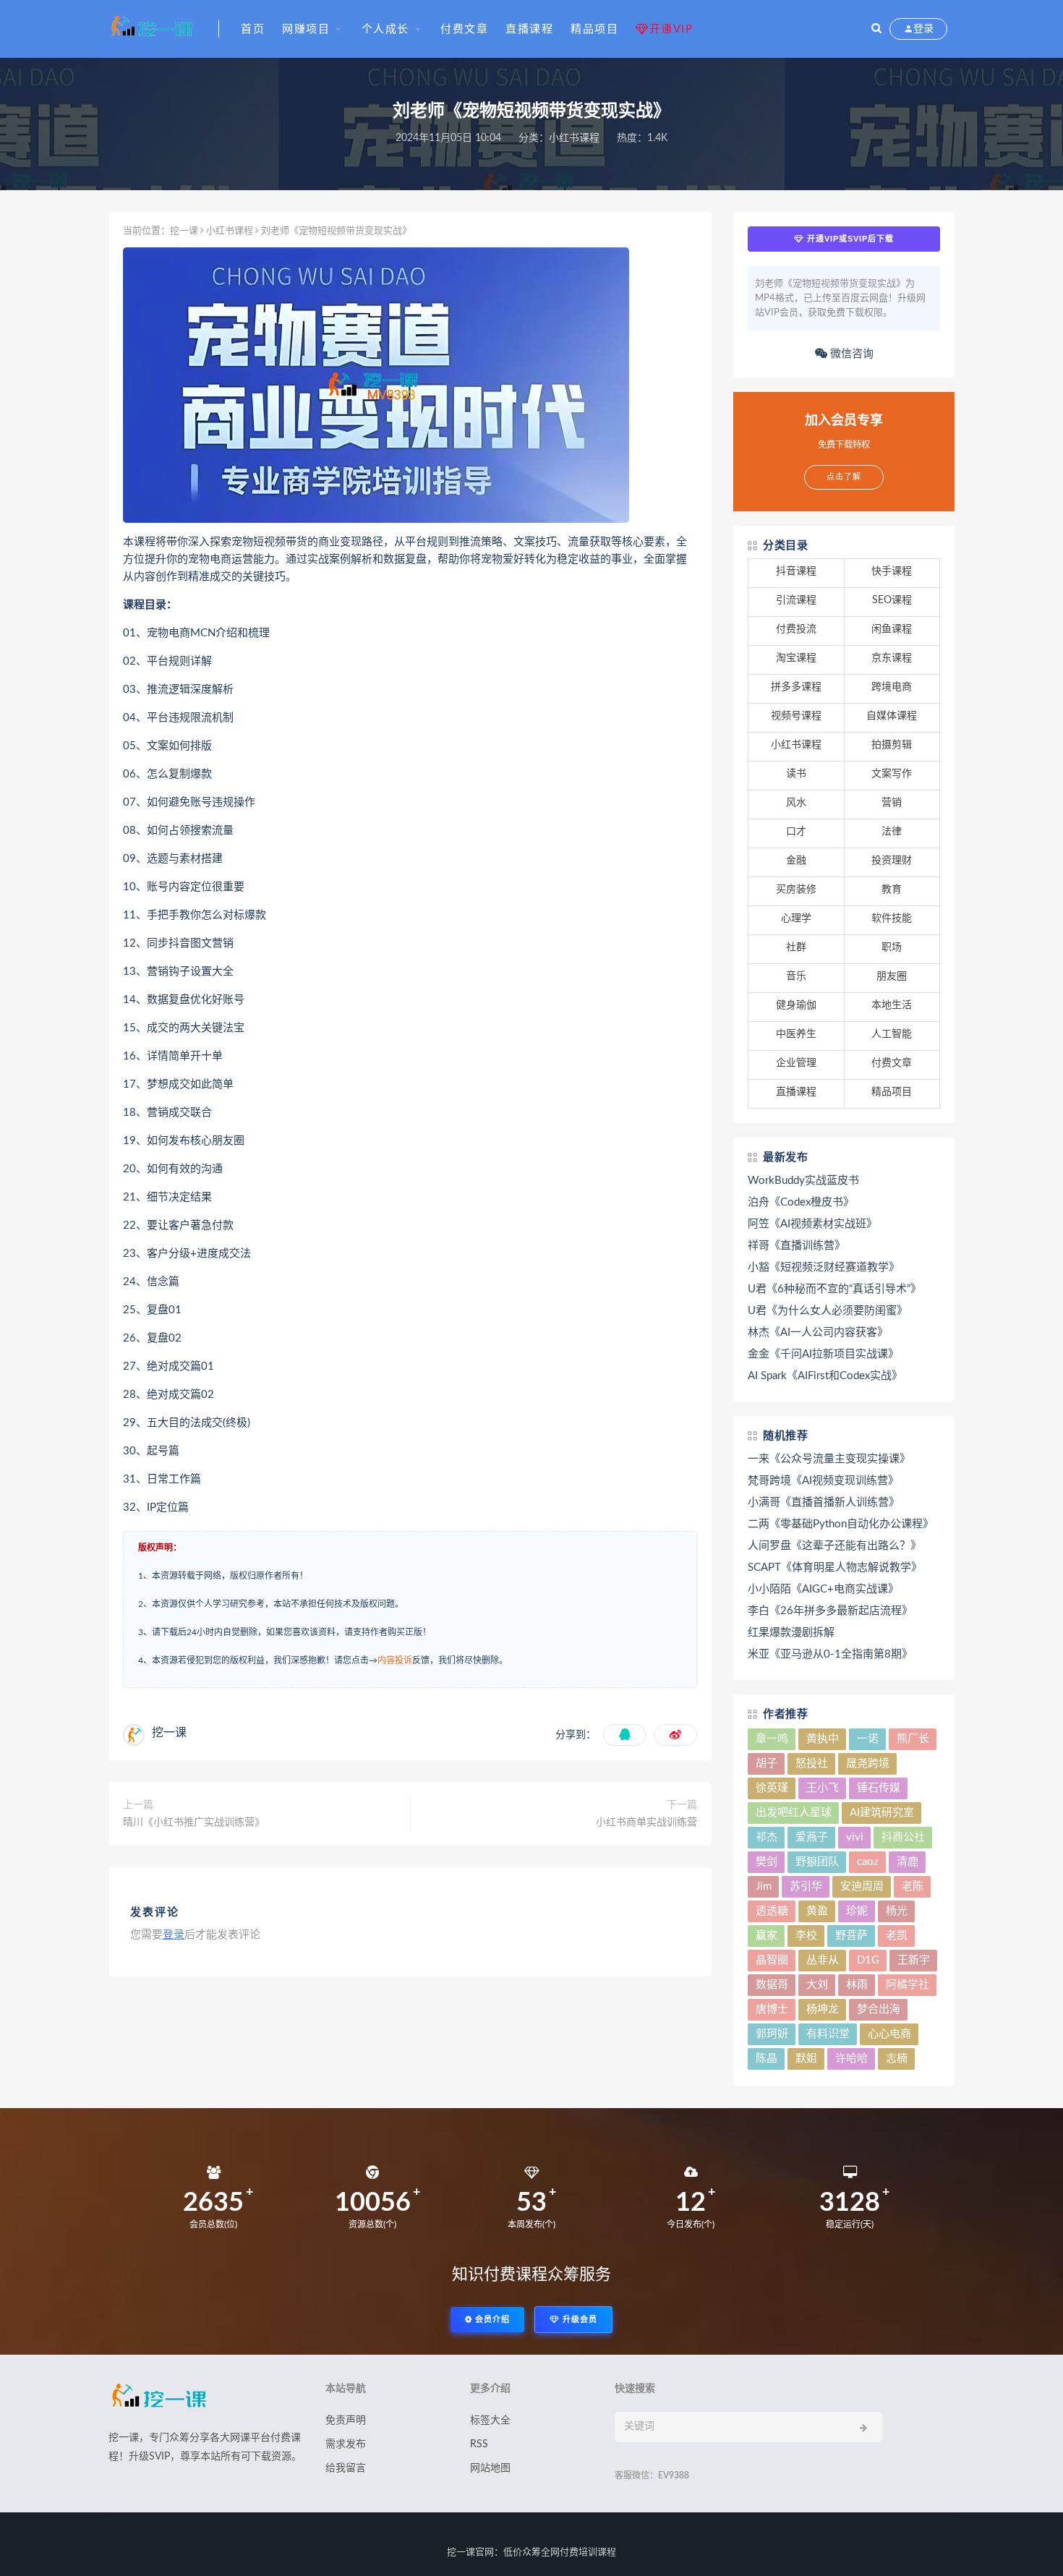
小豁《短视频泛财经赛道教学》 (824, 1267)
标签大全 (490, 2421)
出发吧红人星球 (794, 1813)
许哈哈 (851, 2059)
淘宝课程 (796, 658)
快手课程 (892, 571)
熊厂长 (913, 1739)
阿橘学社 (908, 1985)
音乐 (796, 976)
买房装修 (796, 890)
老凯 (897, 1936)
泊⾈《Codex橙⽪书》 (801, 1202)
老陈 (913, 1886)
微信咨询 (850, 354)
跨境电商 (892, 687)
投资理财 (892, 861)
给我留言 (346, 2468)
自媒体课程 (892, 716)
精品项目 (594, 29)
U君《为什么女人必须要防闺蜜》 (828, 1311)
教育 (892, 890)
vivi (855, 1837)
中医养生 (796, 1034)
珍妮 (857, 1911)
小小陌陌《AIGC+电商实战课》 (823, 1589)
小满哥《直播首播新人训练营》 (824, 1502)
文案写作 (892, 774)
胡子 (767, 1763)
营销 (892, 803)
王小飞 (823, 1788)
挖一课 (184, 231)
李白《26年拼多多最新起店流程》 (830, 1611)
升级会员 (579, 2320)
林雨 (857, 1985)
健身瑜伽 (796, 1005)
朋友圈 (892, 976)
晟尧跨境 (868, 1763)
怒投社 (812, 1763)
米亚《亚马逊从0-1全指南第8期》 (830, 1654)
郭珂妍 (772, 2034)
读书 (796, 774)
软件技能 (892, 918)
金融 (796, 861)
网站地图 (490, 2468)
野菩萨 (851, 1936)
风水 (796, 803)
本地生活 (892, 1005)
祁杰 (767, 1837)
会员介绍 (491, 2320)
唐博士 (772, 2009)
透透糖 (772, 1911)
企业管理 (796, 1063)
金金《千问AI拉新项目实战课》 (823, 1354)
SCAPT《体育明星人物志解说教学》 (835, 1568)
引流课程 (796, 600)
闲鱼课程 (892, 629)
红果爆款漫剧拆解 (791, 1633)
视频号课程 (796, 716)
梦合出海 (879, 2009)
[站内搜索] (876, 29)
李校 (806, 1936)
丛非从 (823, 1960)
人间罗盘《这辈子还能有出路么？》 (834, 1546)
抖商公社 (903, 1837)
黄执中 (823, 1739)
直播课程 (529, 29)
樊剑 (767, 1862)
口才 (796, 832)
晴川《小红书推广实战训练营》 (194, 1822)
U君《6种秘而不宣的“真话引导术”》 (834, 1289)
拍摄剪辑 (892, 745)
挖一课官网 (470, 2552)
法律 (892, 832)
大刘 (817, 1985)
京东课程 (892, 658)
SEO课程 (892, 600)
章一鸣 (772, 1739)
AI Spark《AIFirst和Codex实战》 (825, 1376)
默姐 (806, 2059)
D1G (868, 1960)
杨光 (897, 1911)
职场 (892, 947)
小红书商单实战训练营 (646, 1822)
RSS (479, 2444)
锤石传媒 (879, 1788)
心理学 (796, 918)
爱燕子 (812, 1837)
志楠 (897, 2059)
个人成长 (385, 29)
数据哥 (772, 1985)
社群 (796, 947)
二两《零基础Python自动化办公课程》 (841, 1524)
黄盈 (817, 1911)
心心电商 (889, 2034)
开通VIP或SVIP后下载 (849, 239)
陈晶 (767, 2059)
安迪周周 (862, 1886)
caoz (868, 1862)
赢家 (767, 1936)
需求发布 (346, 2444)
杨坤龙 (823, 2009)
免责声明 (346, 2421)
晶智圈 (772, 1960)
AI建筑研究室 (882, 1813)
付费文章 (464, 29)
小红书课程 (574, 138)
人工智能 (892, 1034)
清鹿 (908, 1862)
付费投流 (796, 629)
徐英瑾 (772, 1788)
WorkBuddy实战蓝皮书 (803, 1181)
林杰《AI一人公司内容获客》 (818, 1332)
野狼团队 (817, 1862)
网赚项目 (306, 29)
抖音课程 (796, 571)
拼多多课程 (796, 687)
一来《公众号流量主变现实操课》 (829, 1459)
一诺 (868, 1739)
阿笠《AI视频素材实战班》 (812, 1224)
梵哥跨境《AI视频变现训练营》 (823, 1481)
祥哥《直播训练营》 (797, 1246)
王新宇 (914, 1960)
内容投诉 (395, 1660)
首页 (253, 29)
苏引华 (806, 1886)
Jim (764, 1886)
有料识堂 (828, 2034)
